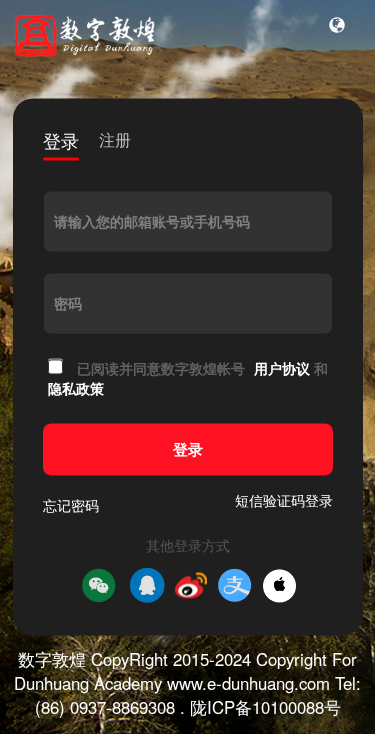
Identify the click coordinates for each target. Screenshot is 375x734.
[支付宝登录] (235, 586)
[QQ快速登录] (147, 586)
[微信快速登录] (99, 586)
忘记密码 (71, 506)
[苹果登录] (279, 585)
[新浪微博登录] (191, 586)
